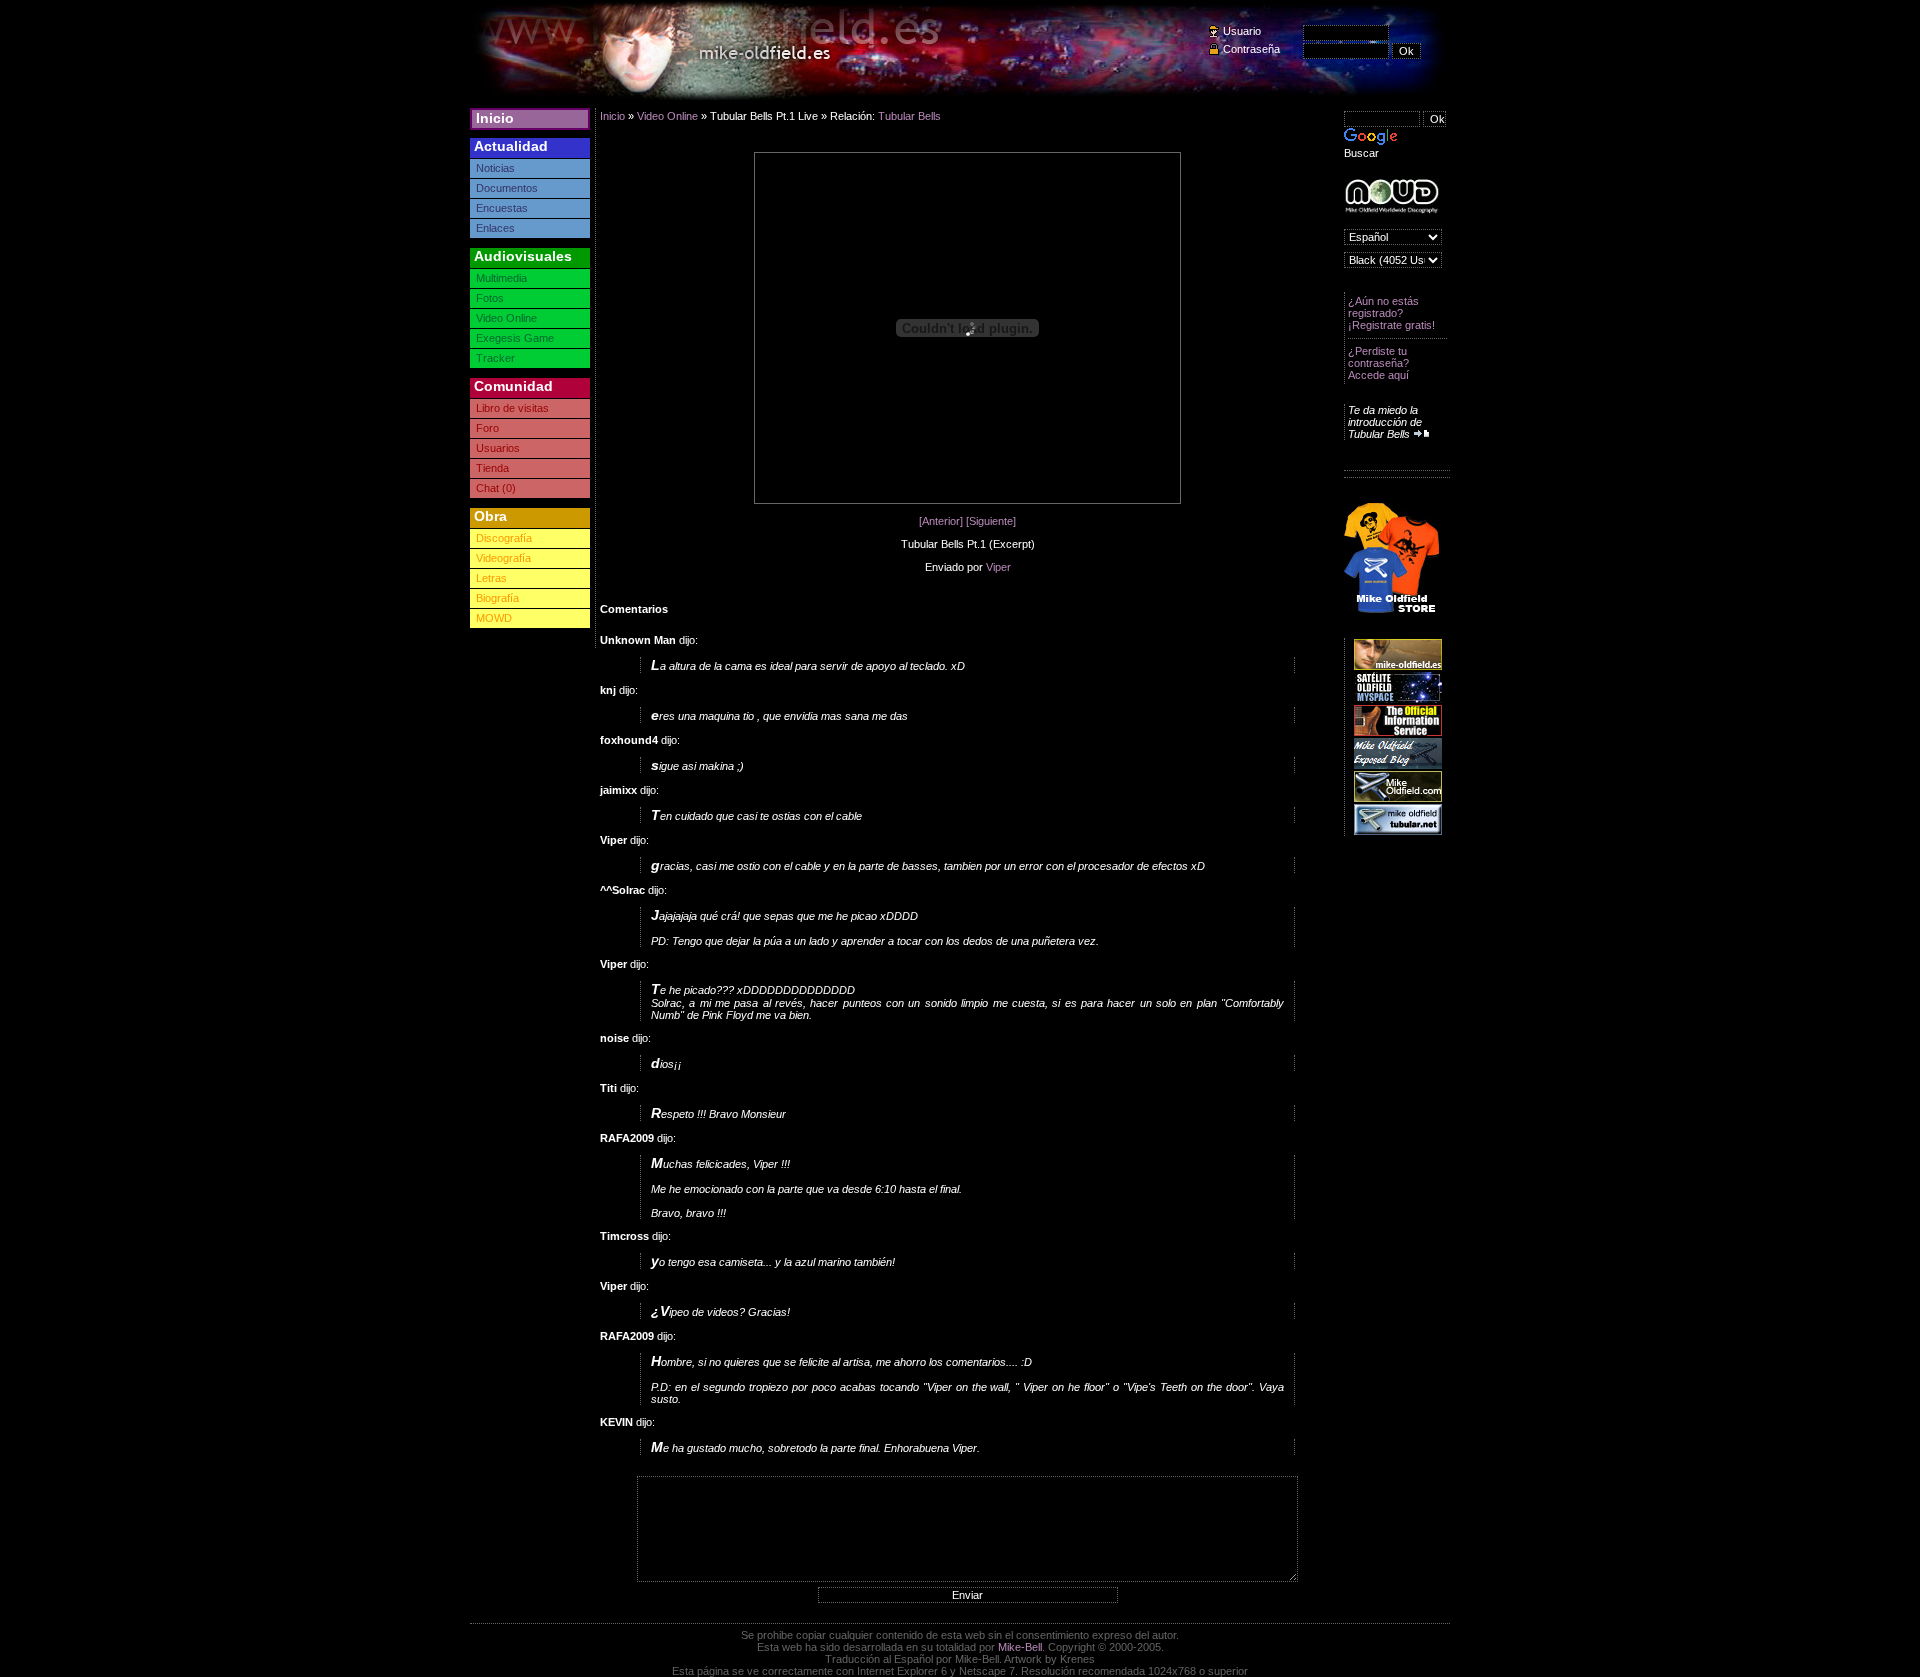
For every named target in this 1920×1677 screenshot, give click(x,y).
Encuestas (502, 208)
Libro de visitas (512, 408)
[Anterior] (941, 521)
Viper (998, 567)
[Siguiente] (991, 521)
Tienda (492, 468)
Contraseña (1251, 49)
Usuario (1242, 31)
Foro (487, 428)
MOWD (494, 618)
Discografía (504, 538)
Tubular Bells (909, 116)
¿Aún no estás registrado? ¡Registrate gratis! (1391, 313)
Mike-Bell (1020, 1647)
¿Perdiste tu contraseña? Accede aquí (1378, 363)
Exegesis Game (515, 338)
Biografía (497, 598)
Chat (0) (496, 488)
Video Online (506, 318)
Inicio (495, 118)
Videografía (503, 558)
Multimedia (501, 278)
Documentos (507, 188)
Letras (491, 578)
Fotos (490, 298)
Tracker (495, 358)
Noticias (495, 168)
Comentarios (634, 609)
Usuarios (498, 448)
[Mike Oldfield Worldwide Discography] (1391, 196)
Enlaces (495, 228)
